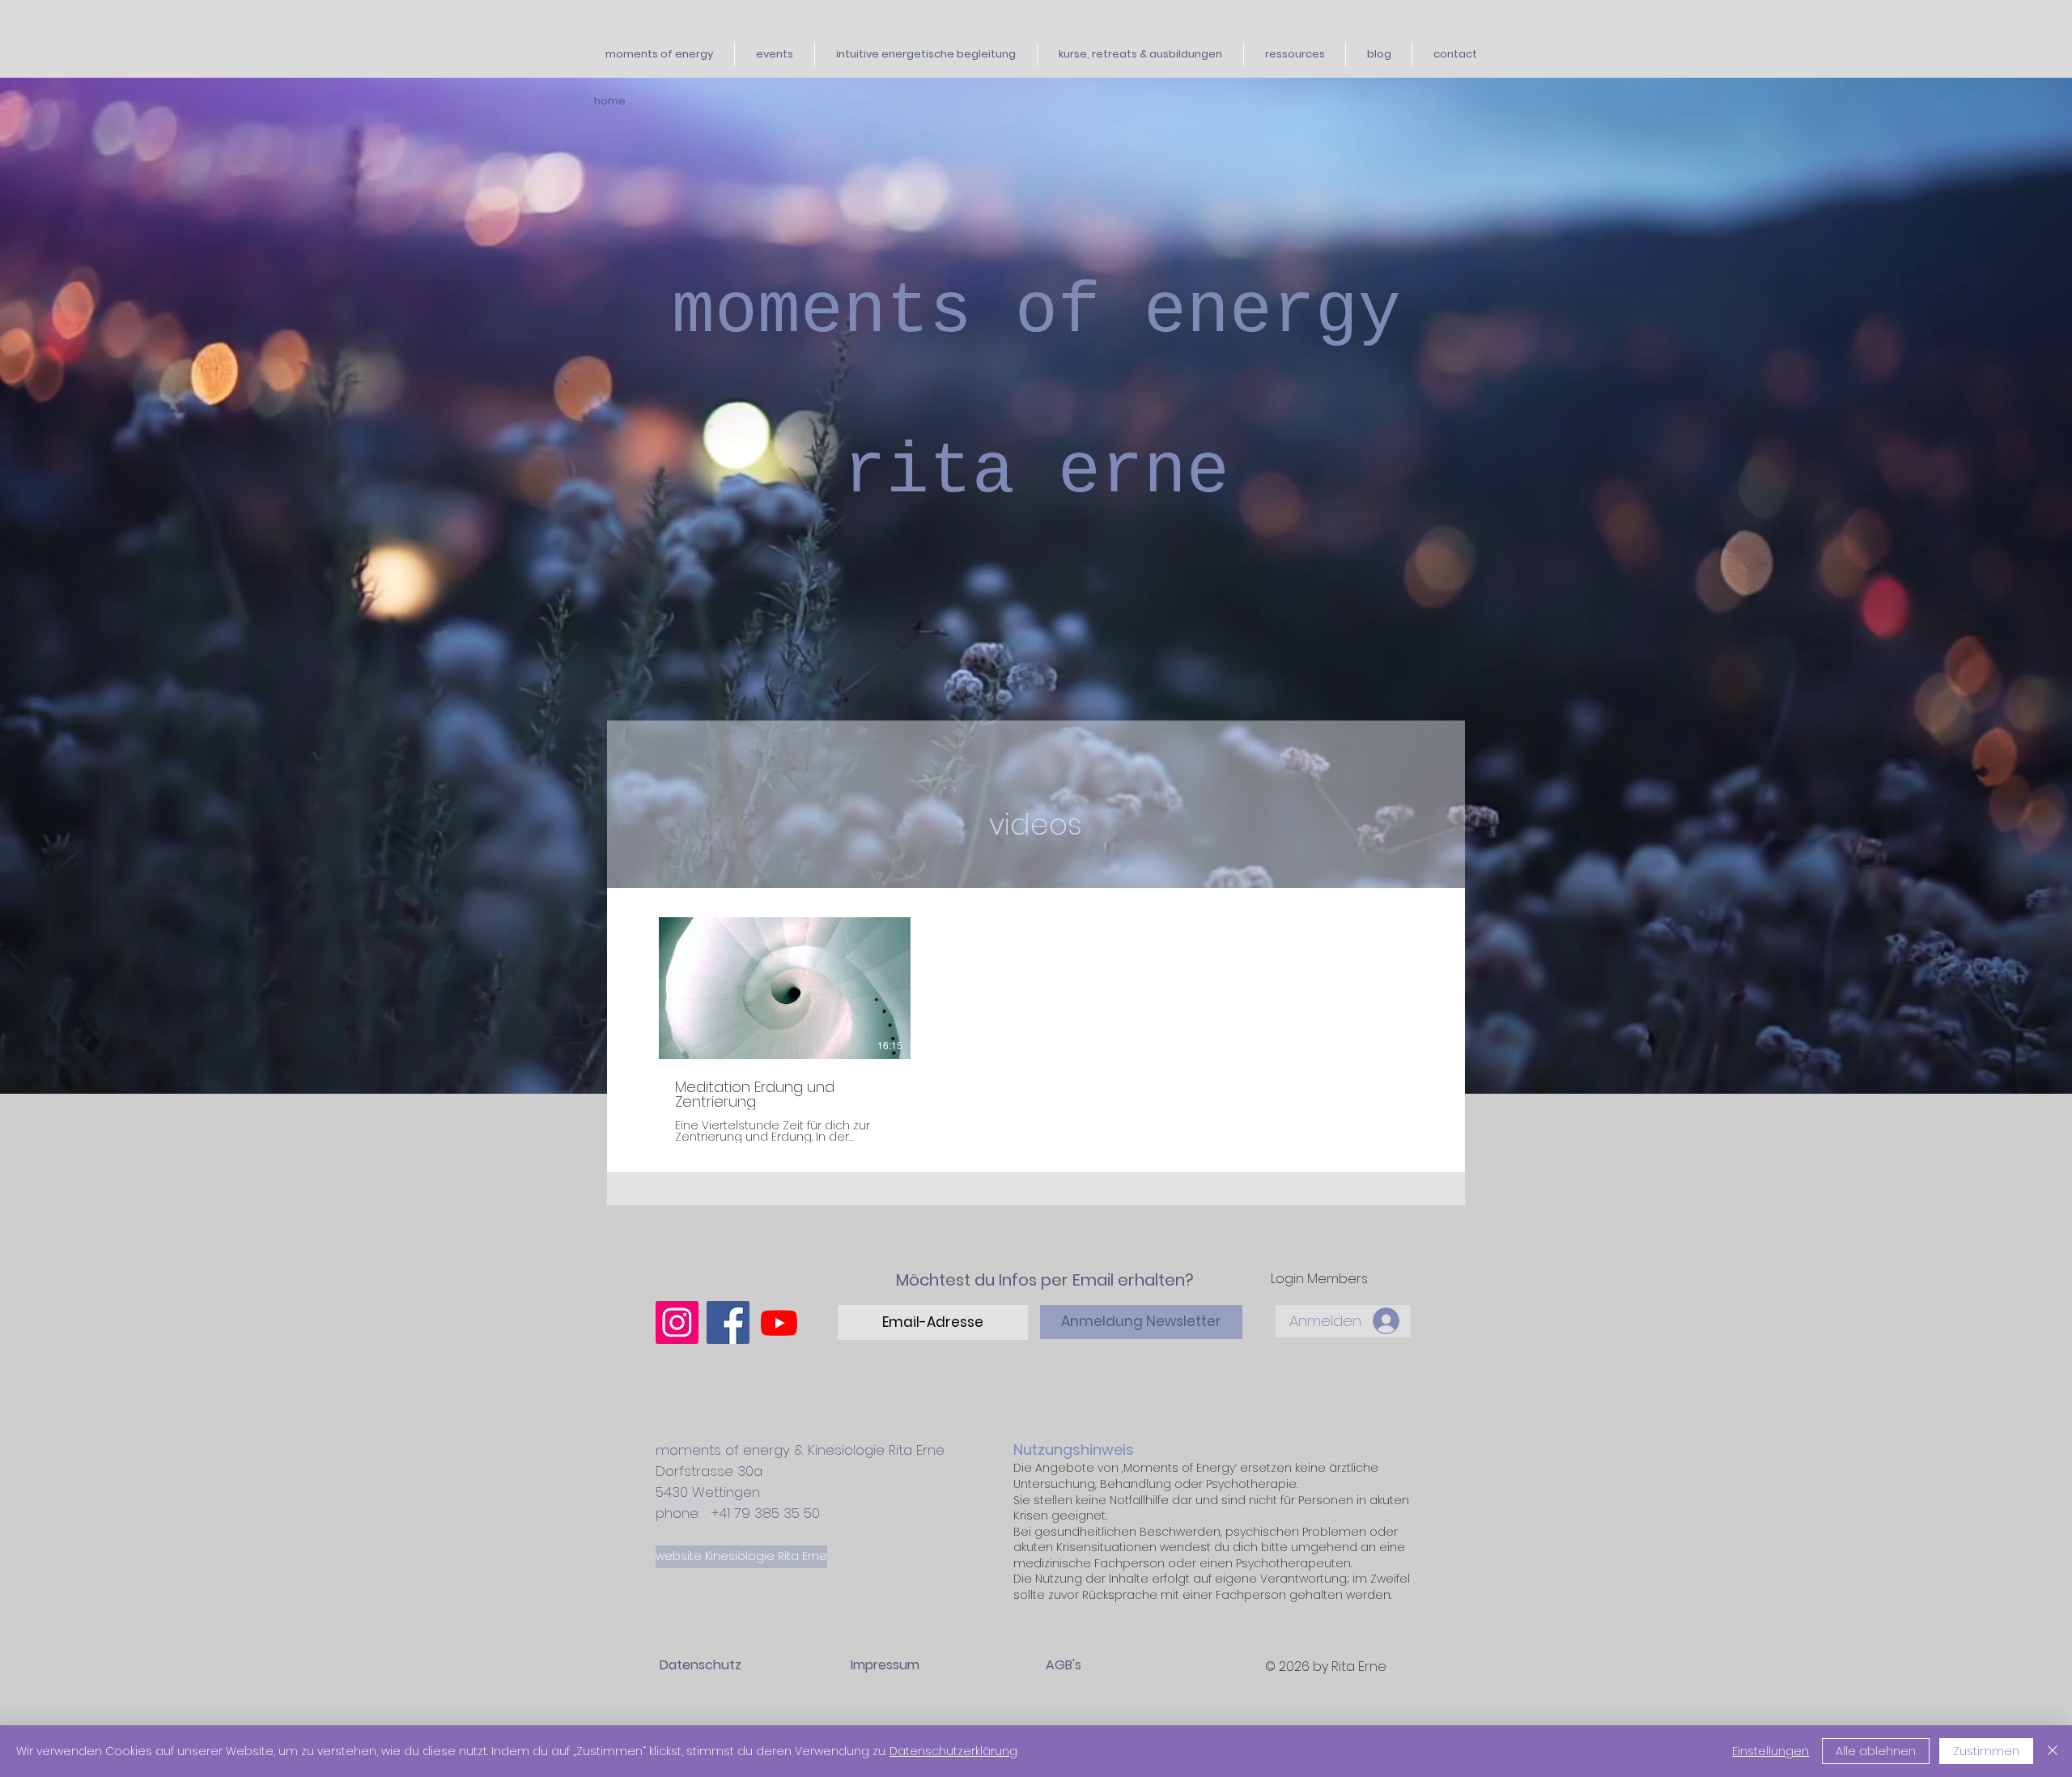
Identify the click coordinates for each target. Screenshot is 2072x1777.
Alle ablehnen (1876, 1751)
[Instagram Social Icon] (677, 1322)
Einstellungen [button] (1771, 1751)
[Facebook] (728, 1322)
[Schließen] (2053, 1751)
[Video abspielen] (784, 988)
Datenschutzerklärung (953, 1751)
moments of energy (1036, 312)
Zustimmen (1986, 1751)
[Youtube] (779, 1322)
